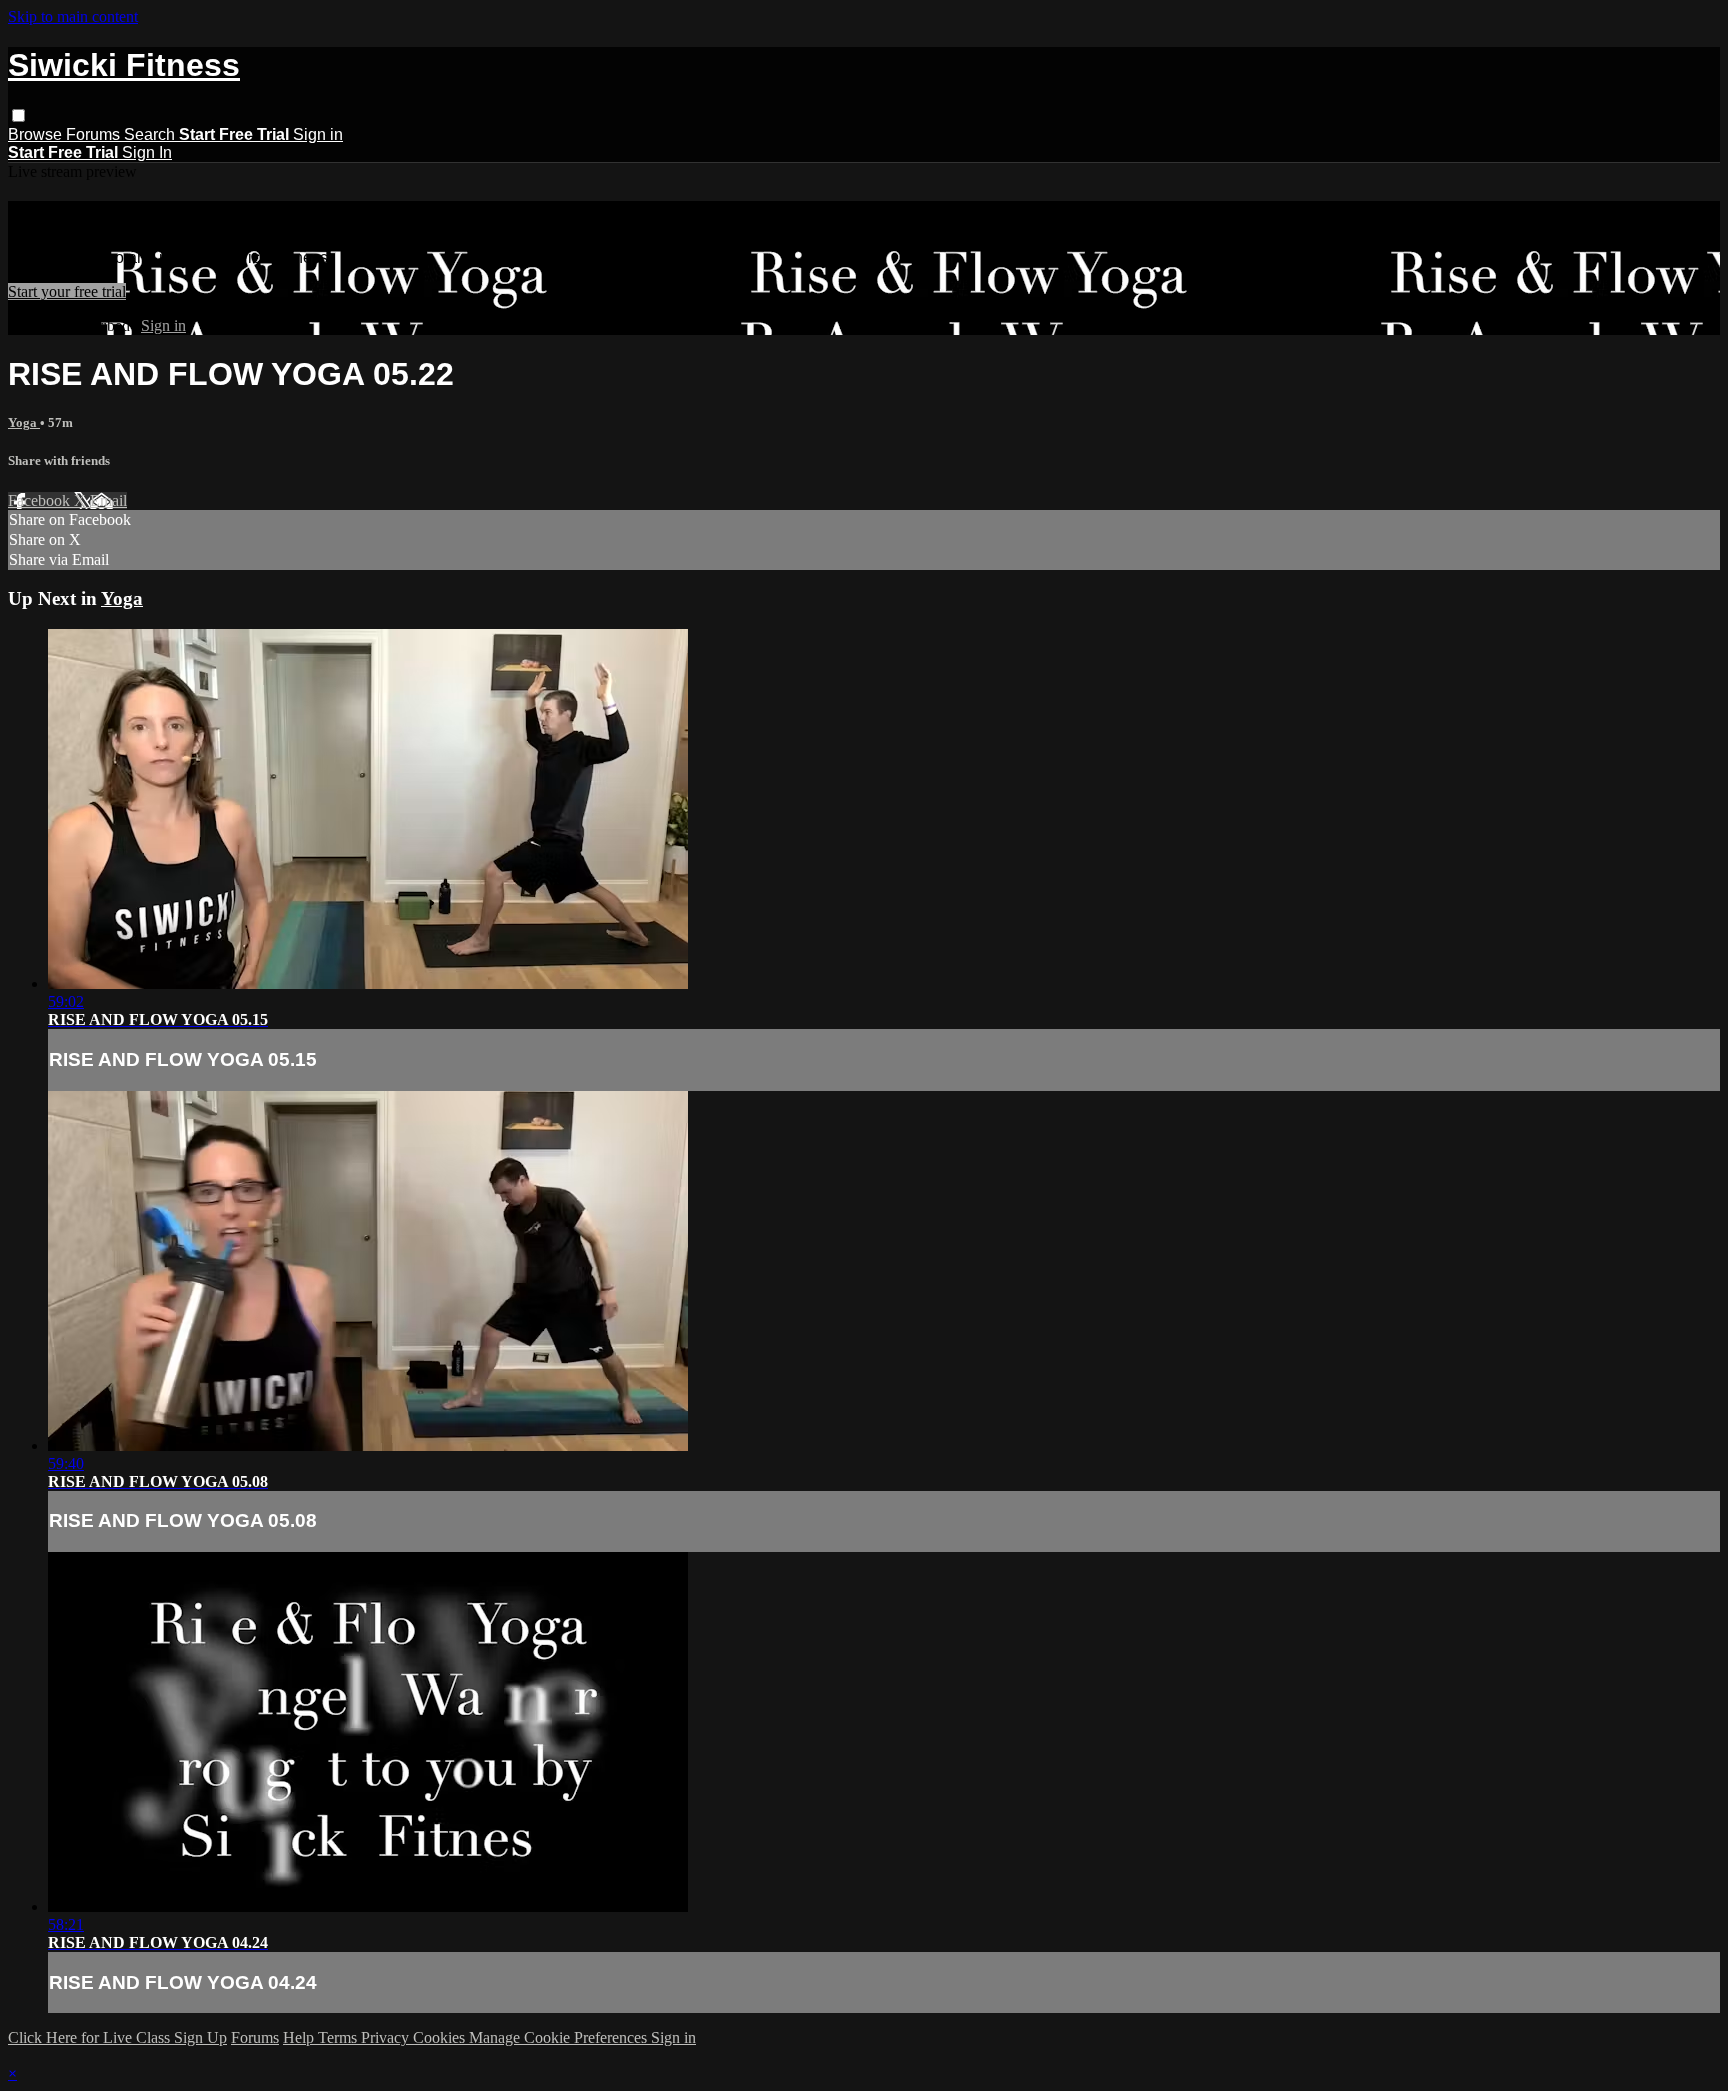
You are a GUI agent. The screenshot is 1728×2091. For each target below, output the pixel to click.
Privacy (387, 2037)
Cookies (441, 2037)
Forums (95, 134)
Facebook (41, 500)
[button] (18, 115)
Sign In (147, 152)
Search (151, 134)
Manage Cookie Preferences (560, 2037)
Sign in (318, 134)
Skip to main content (73, 16)
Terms (339, 2037)
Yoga (24, 422)
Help (300, 2037)
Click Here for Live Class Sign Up (117, 2037)
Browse (37, 134)
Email (108, 500)
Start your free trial (67, 291)
